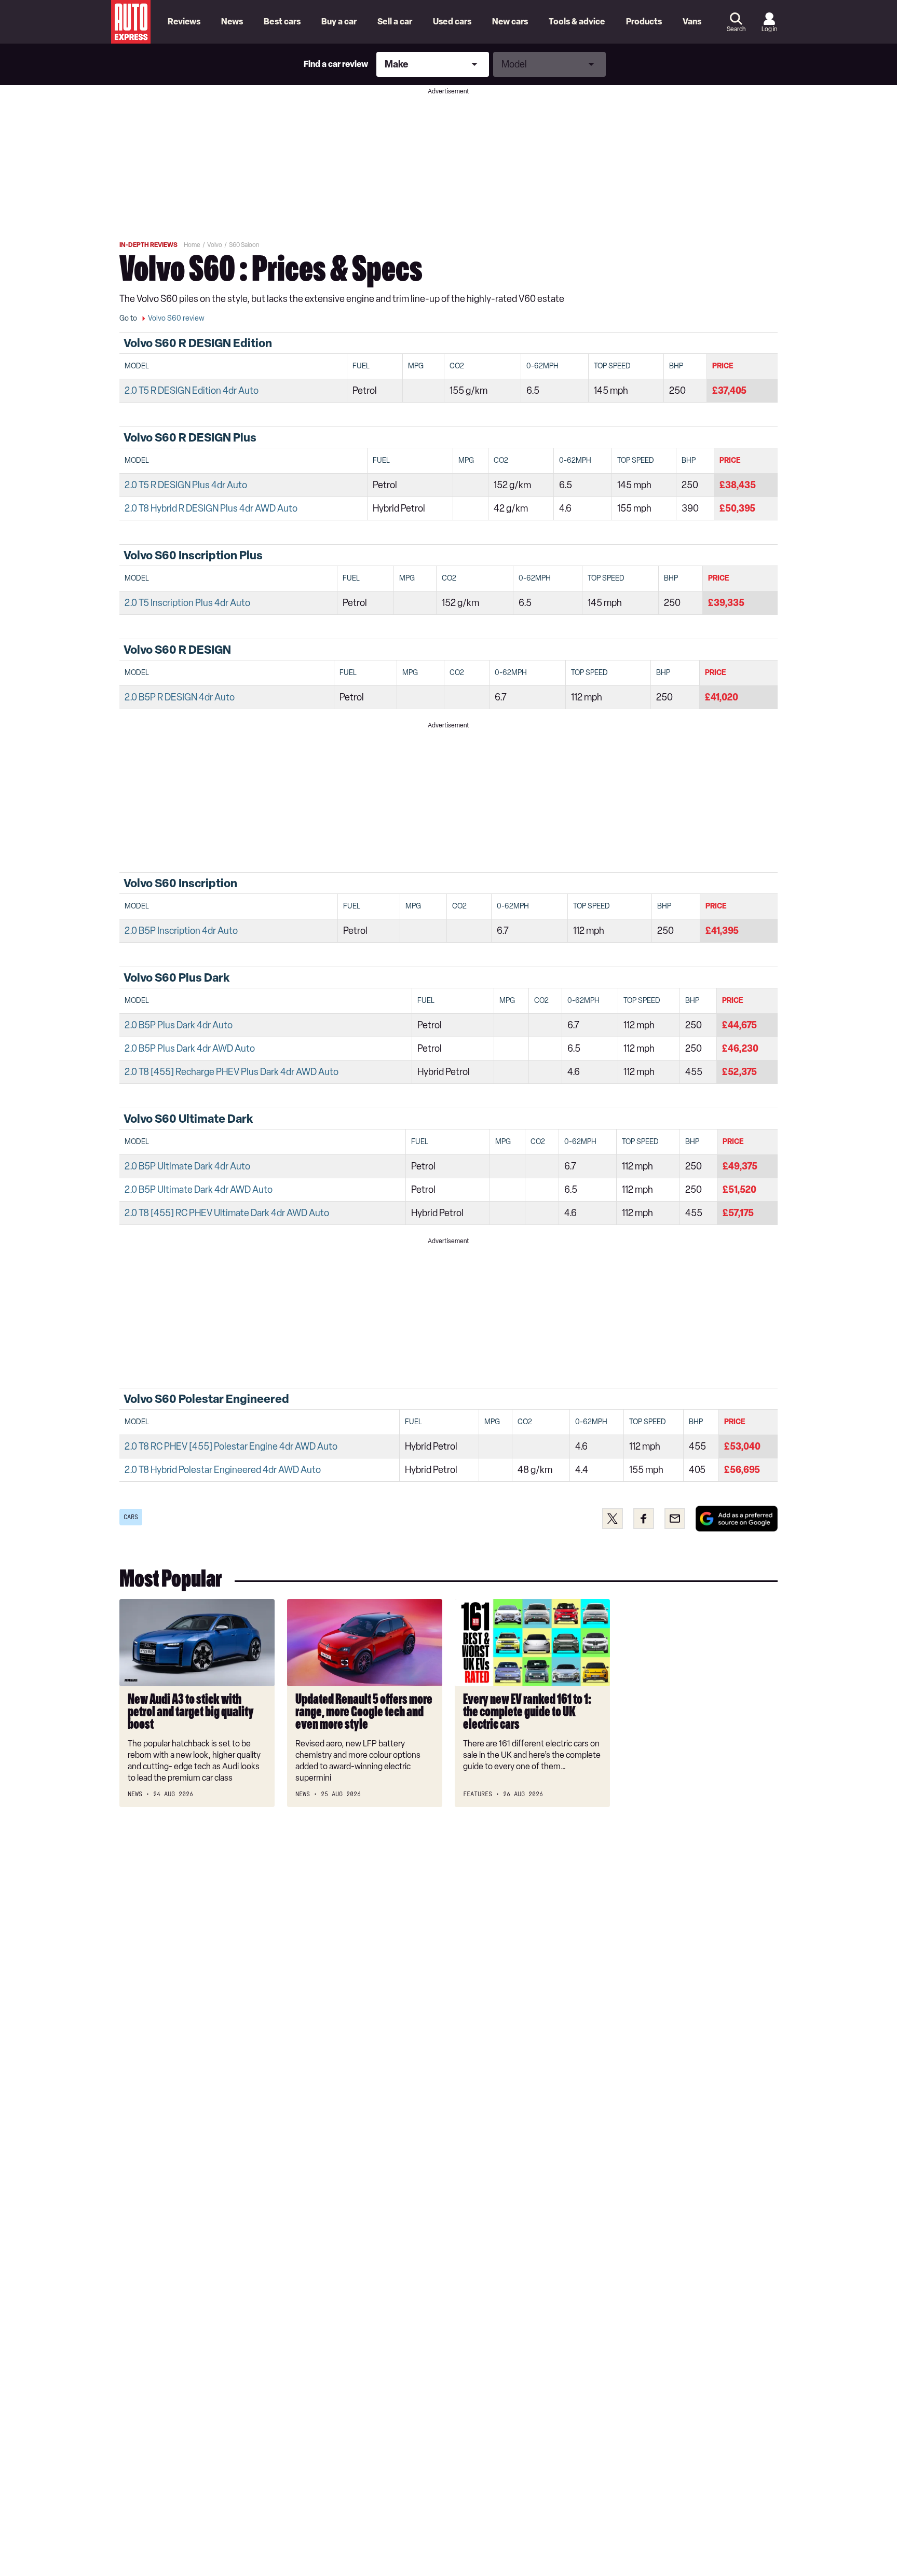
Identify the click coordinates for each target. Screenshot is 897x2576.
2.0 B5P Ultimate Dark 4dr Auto (187, 1166)
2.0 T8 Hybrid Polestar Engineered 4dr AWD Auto (223, 1470)
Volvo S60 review (176, 318)
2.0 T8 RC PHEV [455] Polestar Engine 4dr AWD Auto (231, 1447)
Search (736, 29)
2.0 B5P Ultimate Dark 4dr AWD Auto (199, 1190)
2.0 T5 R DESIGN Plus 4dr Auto (186, 485)
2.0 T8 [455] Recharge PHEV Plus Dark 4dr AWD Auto (232, 1072)
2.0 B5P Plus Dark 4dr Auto (179, 1025)
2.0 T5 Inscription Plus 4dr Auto (187, 603)
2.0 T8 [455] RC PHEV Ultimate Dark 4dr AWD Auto (227, 1213)
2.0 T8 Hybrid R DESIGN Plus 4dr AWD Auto (211, 508)
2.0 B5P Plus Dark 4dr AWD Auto (190, 1049)
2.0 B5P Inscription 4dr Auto (181, 931)
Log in (769, 29)
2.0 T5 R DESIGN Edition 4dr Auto (192, 391)
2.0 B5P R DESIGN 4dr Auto (180, 697)
